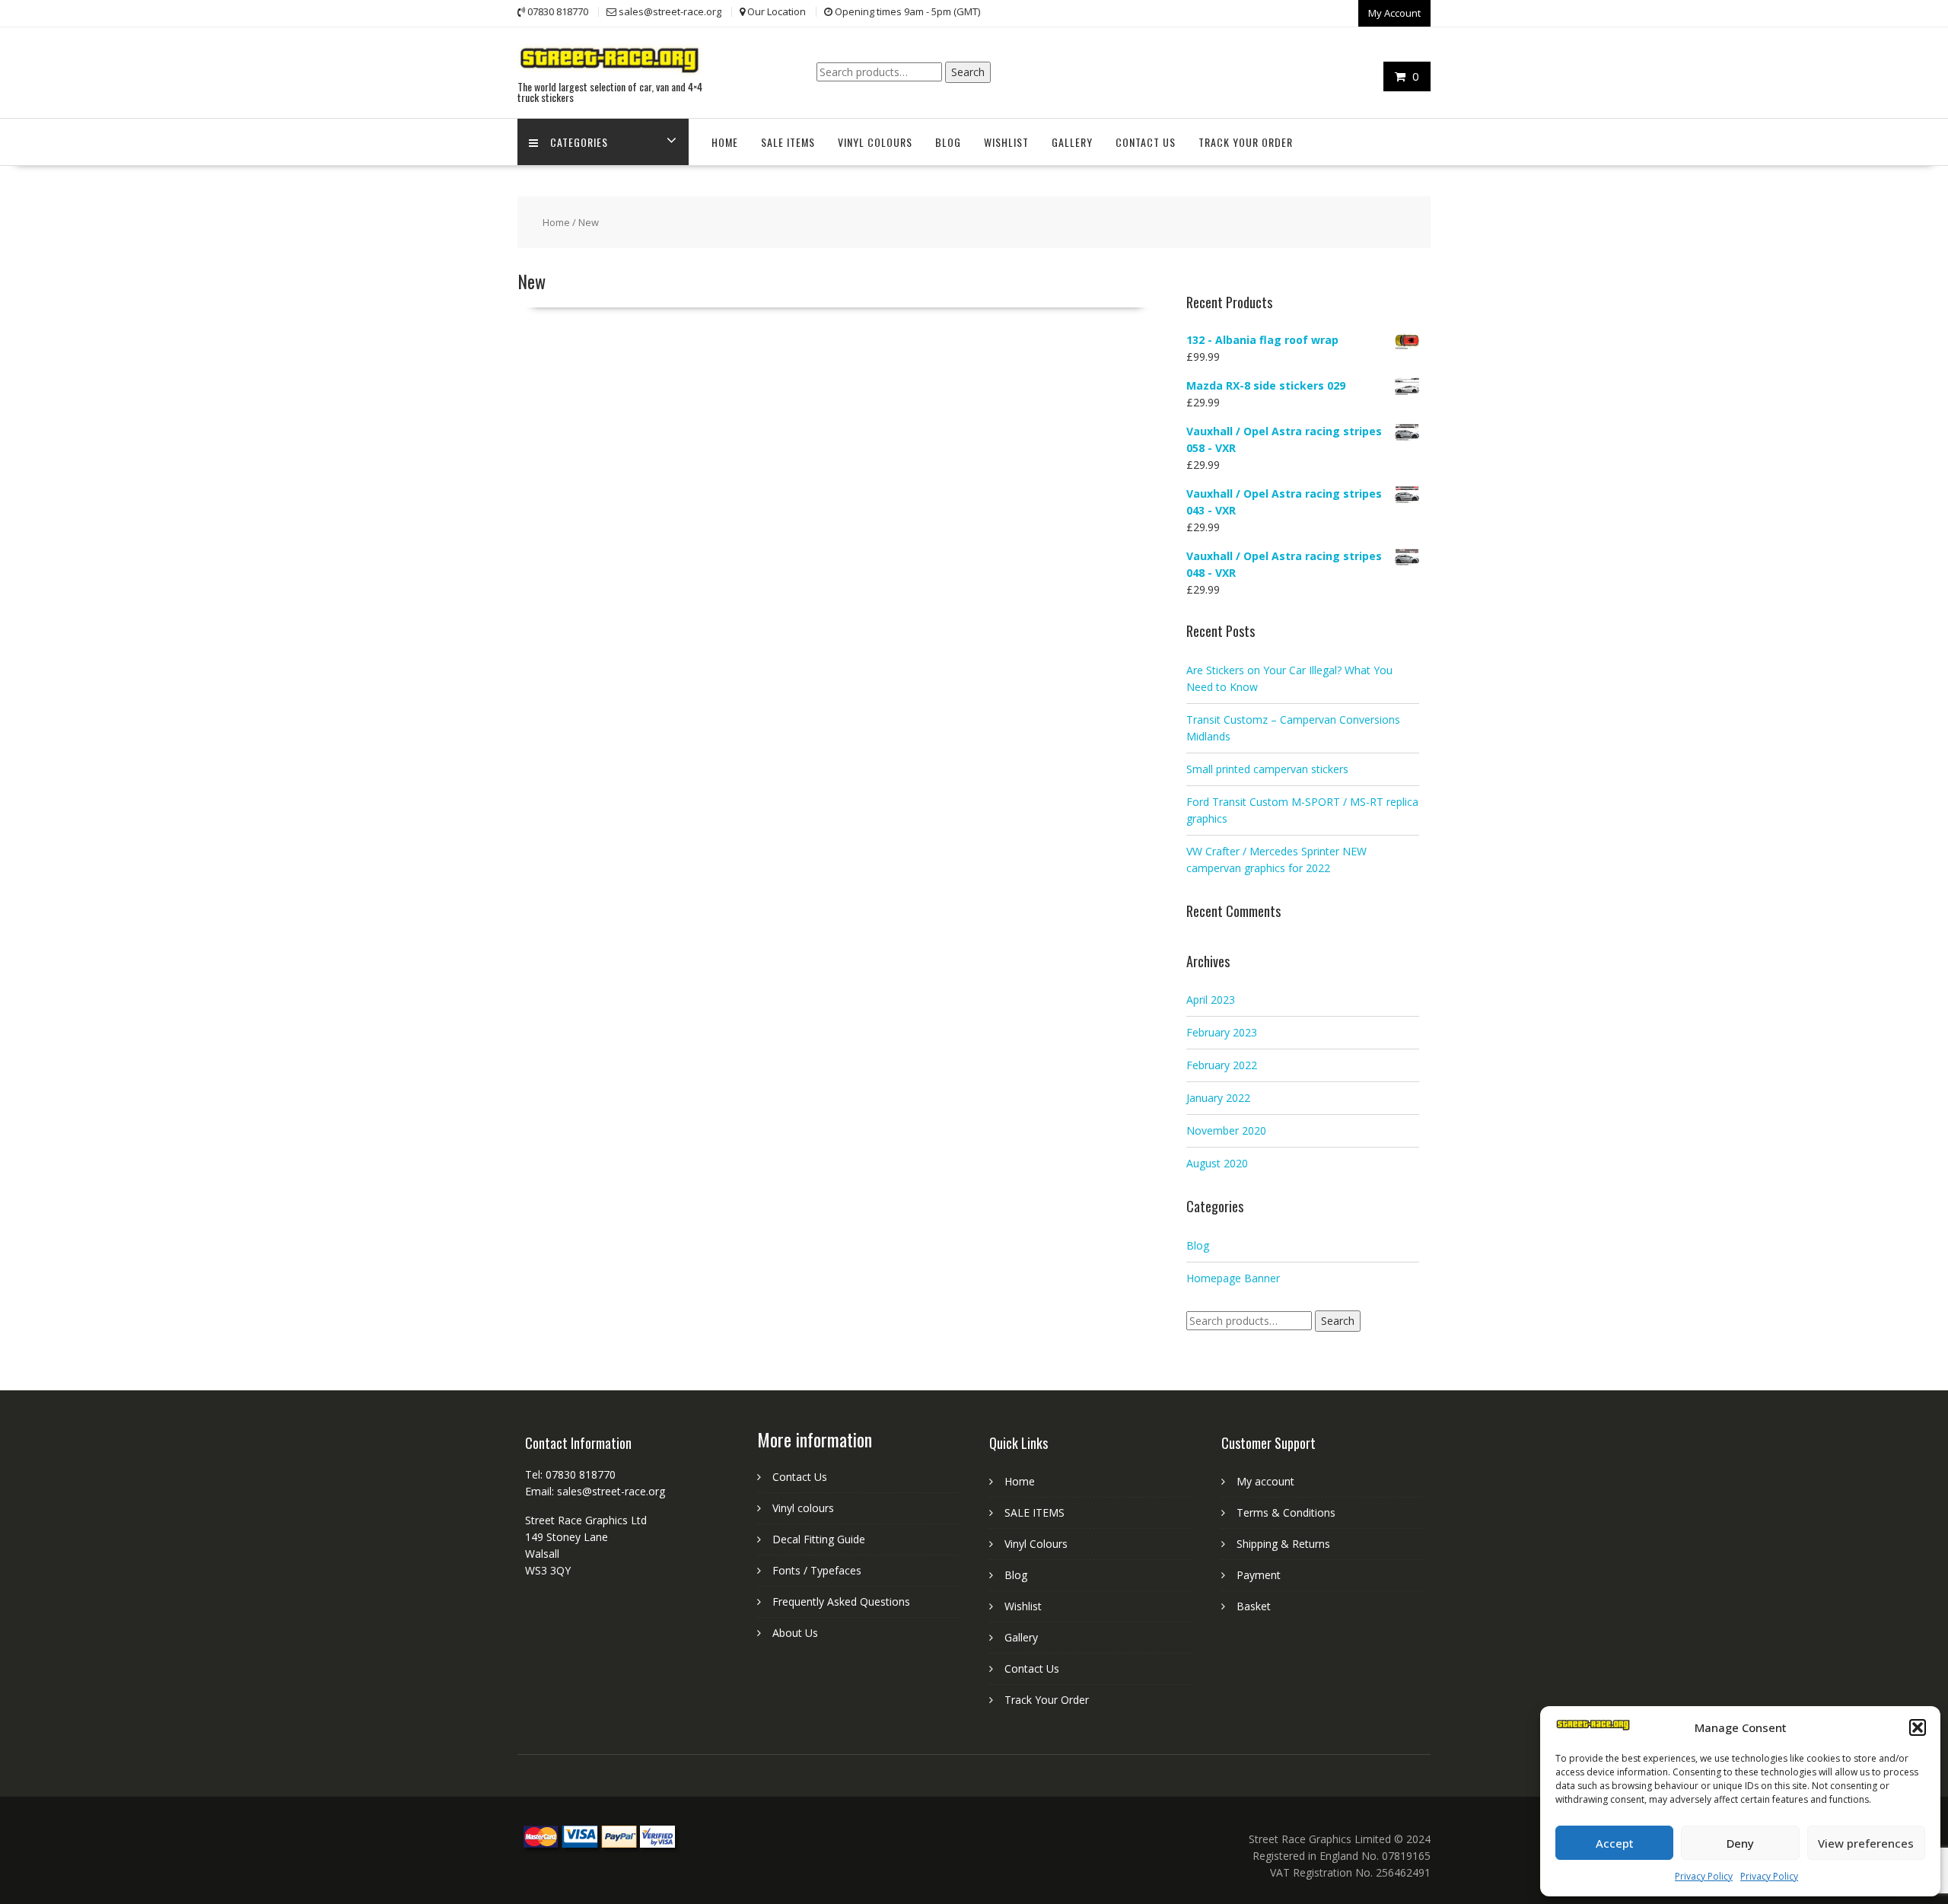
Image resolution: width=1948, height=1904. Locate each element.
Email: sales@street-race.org (595, 1491)
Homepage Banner (1233, 1278)
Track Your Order (1246, 142)
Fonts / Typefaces (817, 1570)
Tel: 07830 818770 (570, 1474)
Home (725, 142)
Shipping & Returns (1283, 1544)
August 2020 (1217, 1163)
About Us (795, 1633)
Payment (1259, 1575)
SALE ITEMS (788, 142)
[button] (1918, 1727)
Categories (579, 142)
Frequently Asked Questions (841, 1602)
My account (1265, 1481)
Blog (948, 142)
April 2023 (1211, 1000)
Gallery (1072, 142)
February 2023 (1222, 1032)
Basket (1254, 1606)
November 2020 (1226, 1130)
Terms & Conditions (1286, 1512)
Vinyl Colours (875, 142)
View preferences (1866, 1843)
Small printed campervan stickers (1267, 769)
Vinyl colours (803, 1508)
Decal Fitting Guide (819, 1539)
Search (968, 72)
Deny (1740, 1843)
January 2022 (1218, 1098)
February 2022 (1222, 1065)
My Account (1394, 13)
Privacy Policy (1704, 1876)
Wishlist (1006, 142)
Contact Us (1146, 142)
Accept (1615, 1843)
